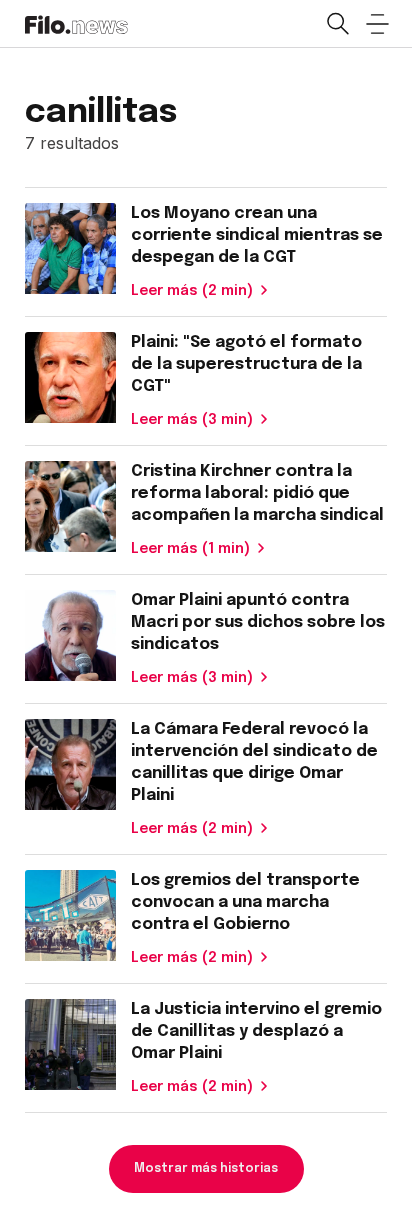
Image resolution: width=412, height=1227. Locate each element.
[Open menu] (377, 24)
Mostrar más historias (206, 1169)
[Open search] (337, 24)
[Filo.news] (76, 23)
